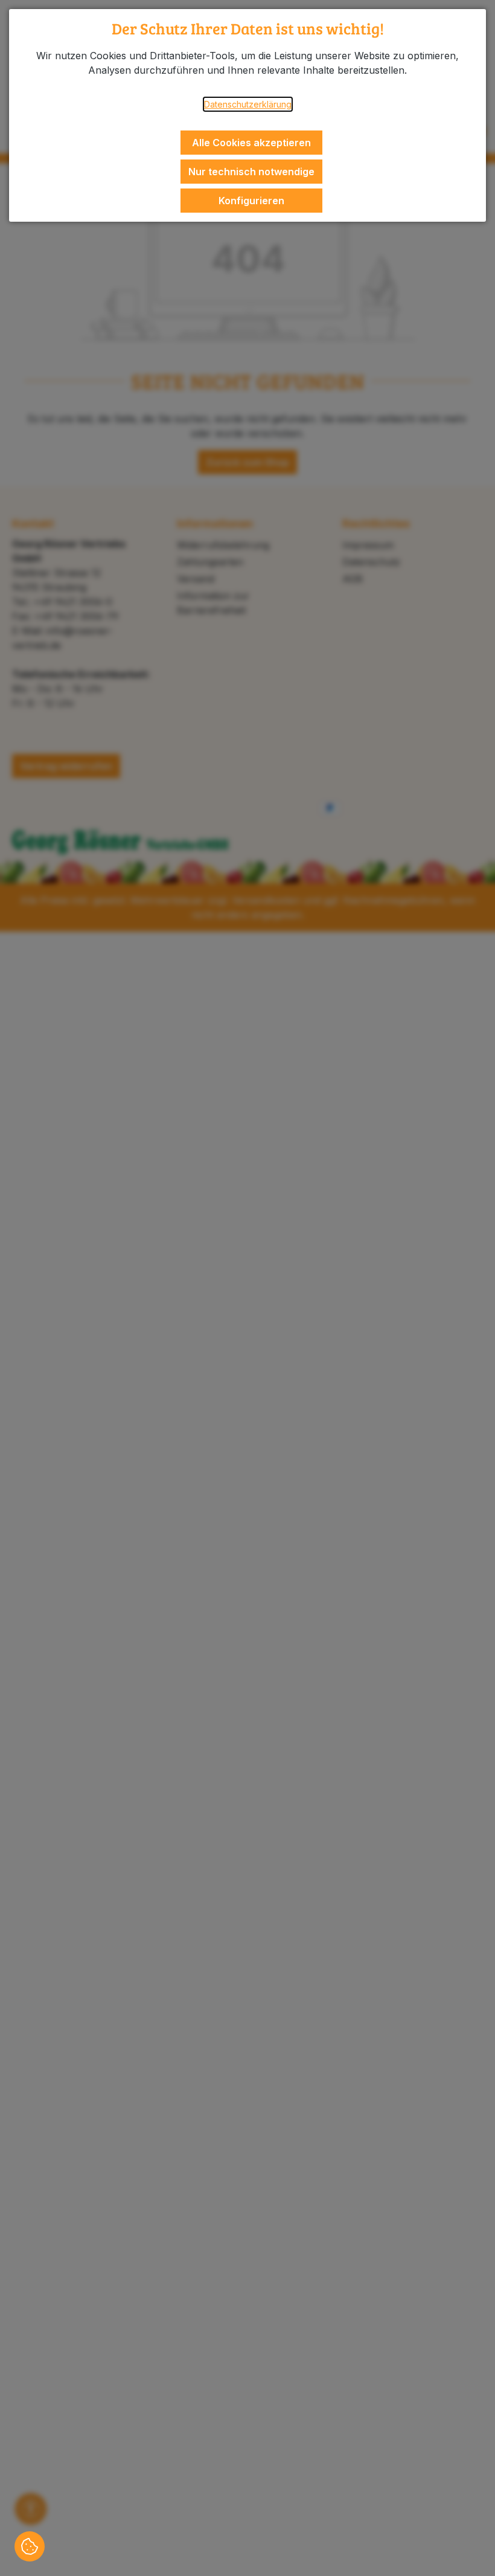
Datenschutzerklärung (248, 104)
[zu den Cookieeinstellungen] (30, 2546)
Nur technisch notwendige (251, 172)
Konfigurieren (251, 201)
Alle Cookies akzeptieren (251, 143)
